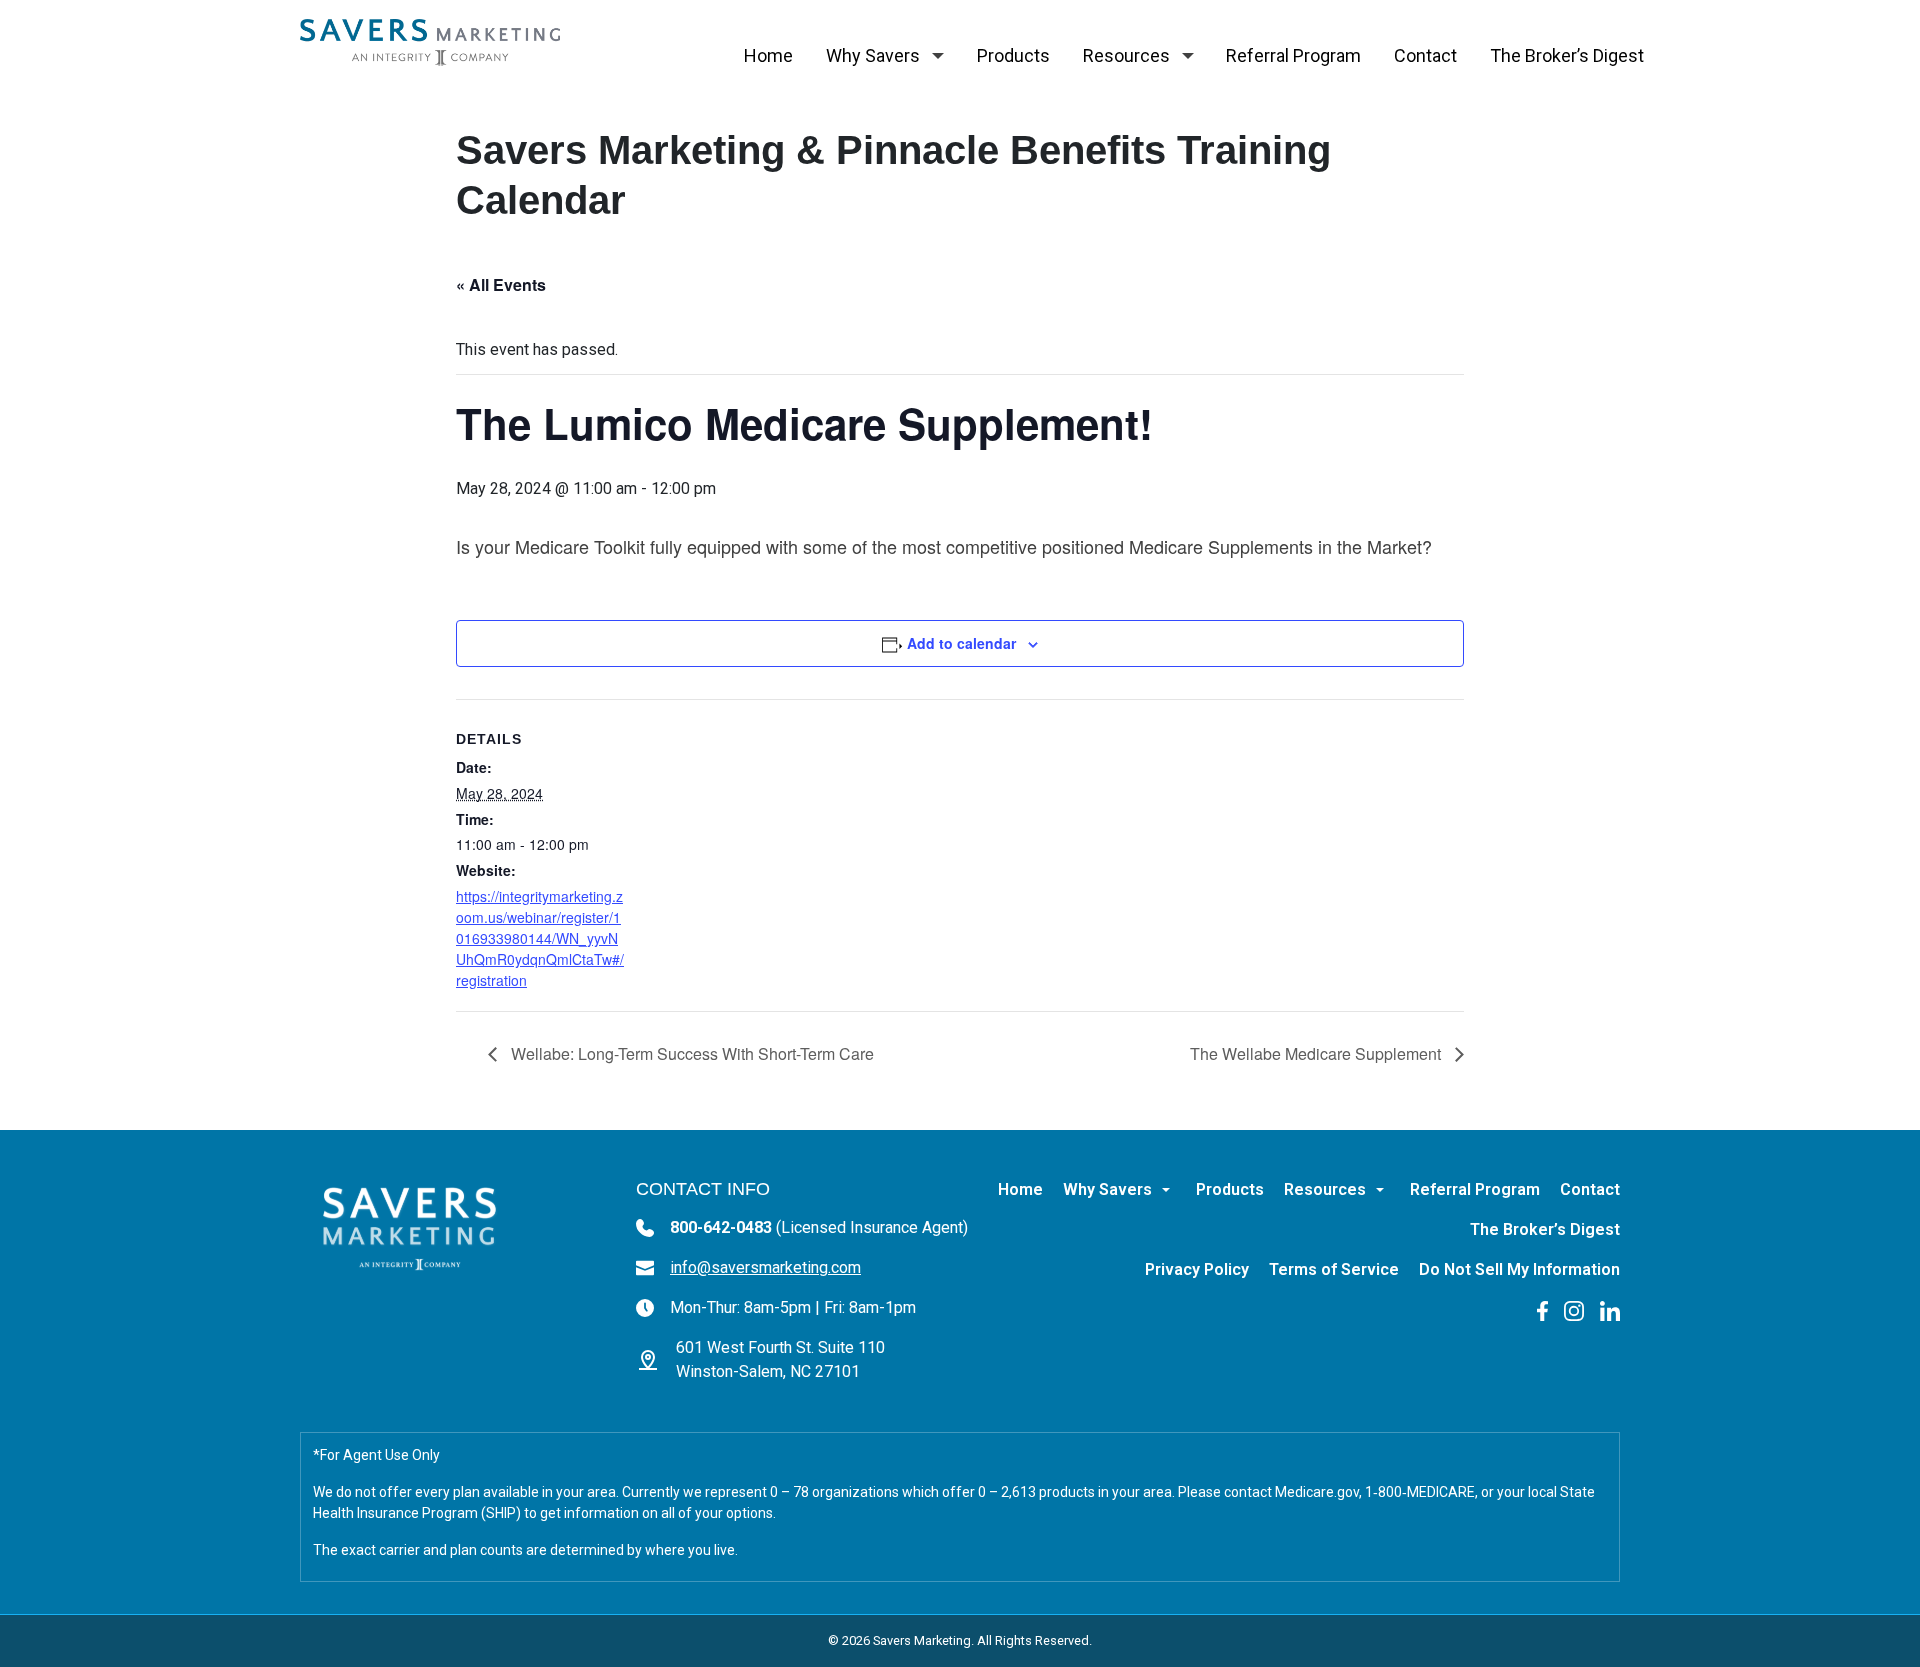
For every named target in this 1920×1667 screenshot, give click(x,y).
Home (768, 55)
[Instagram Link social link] (1574, 1309)
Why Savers (873, 55)
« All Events (501, 284)
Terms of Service (1334, 1269)
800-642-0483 (819, 1227)
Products (1013, 55)
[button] (938, 56)
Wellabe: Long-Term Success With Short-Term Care (690, 1053)
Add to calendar (961, 643)
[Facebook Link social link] (1542, 1309)
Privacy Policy (1197, 1269)
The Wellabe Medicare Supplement (1317, 1053)
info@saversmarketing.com (765, 1267)
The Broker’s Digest (1567, 55)
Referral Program (1293, 55)
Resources (1126, 55)
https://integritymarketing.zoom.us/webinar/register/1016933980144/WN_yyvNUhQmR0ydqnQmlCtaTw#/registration (540, 938)
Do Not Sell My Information (1519, 1269)
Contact (1425, 55)
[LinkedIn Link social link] (1610, 1309)
